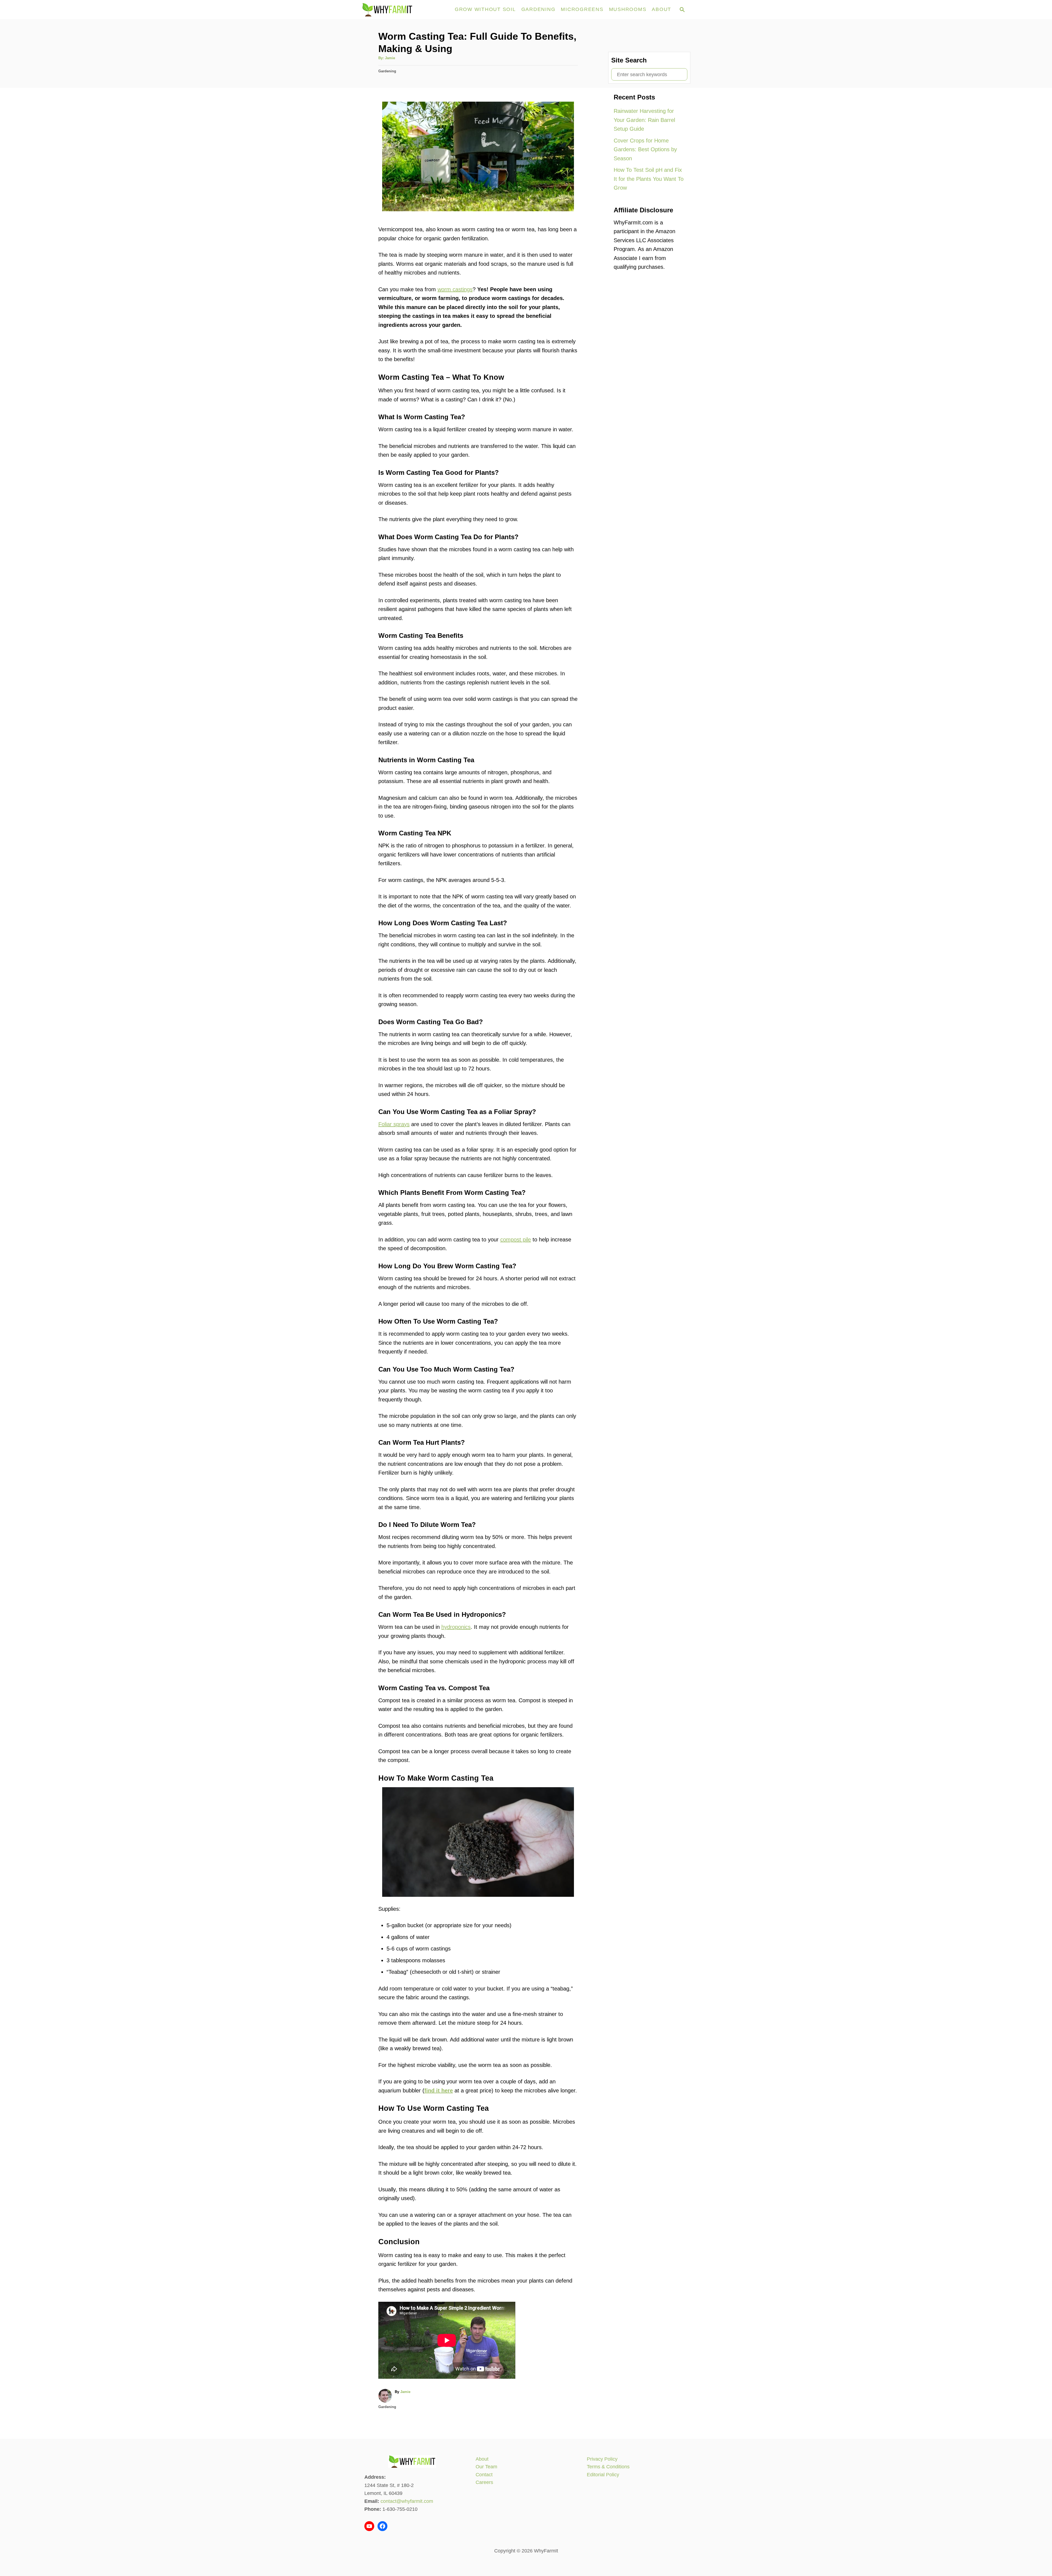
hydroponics (456, 1627)
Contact (484, 2475)
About (482, 2459)
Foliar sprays (394, 1124)
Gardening (387, 71)
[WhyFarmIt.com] (405, 10)
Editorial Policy (603, 2475)
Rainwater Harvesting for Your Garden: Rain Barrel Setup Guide (644, 120)
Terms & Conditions (608, 2467)
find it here (439, 2090)
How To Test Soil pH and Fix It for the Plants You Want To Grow (649, 179)
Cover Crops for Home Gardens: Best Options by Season (645, 149)
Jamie (390, 58)
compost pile (516, 1240)
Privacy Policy (602, 2459)
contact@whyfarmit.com (407, 2501)
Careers (484, 2482)
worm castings (455, 289)
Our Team (486, 2467)
